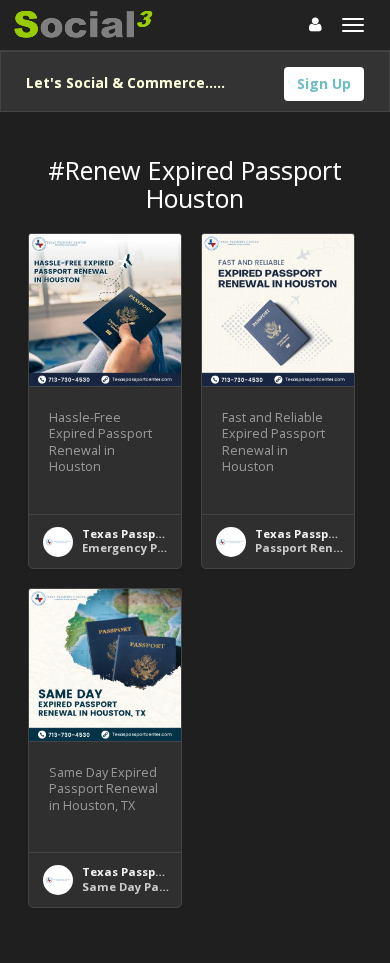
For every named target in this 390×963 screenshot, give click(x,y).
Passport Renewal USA (322, 547)
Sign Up (324, 83)
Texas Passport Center (149, 533)
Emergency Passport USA (155, 547)
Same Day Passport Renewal (166, 886)
